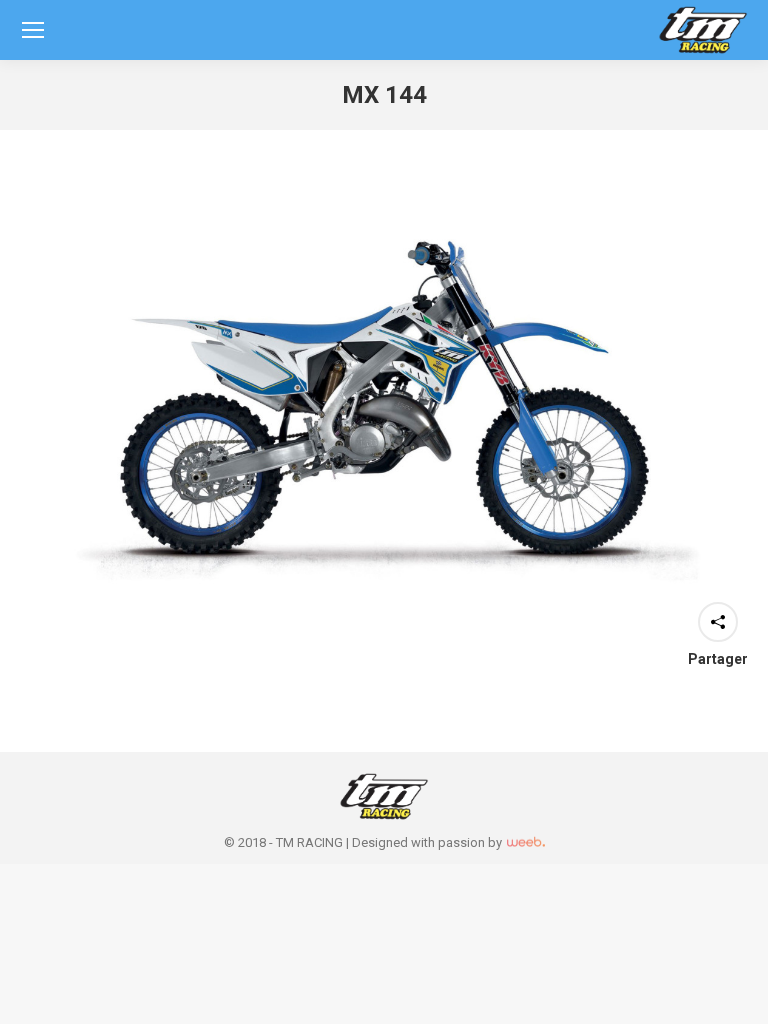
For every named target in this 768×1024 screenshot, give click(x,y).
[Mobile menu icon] (33, 30)
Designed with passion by (428, 842)
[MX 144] (384, 398)
